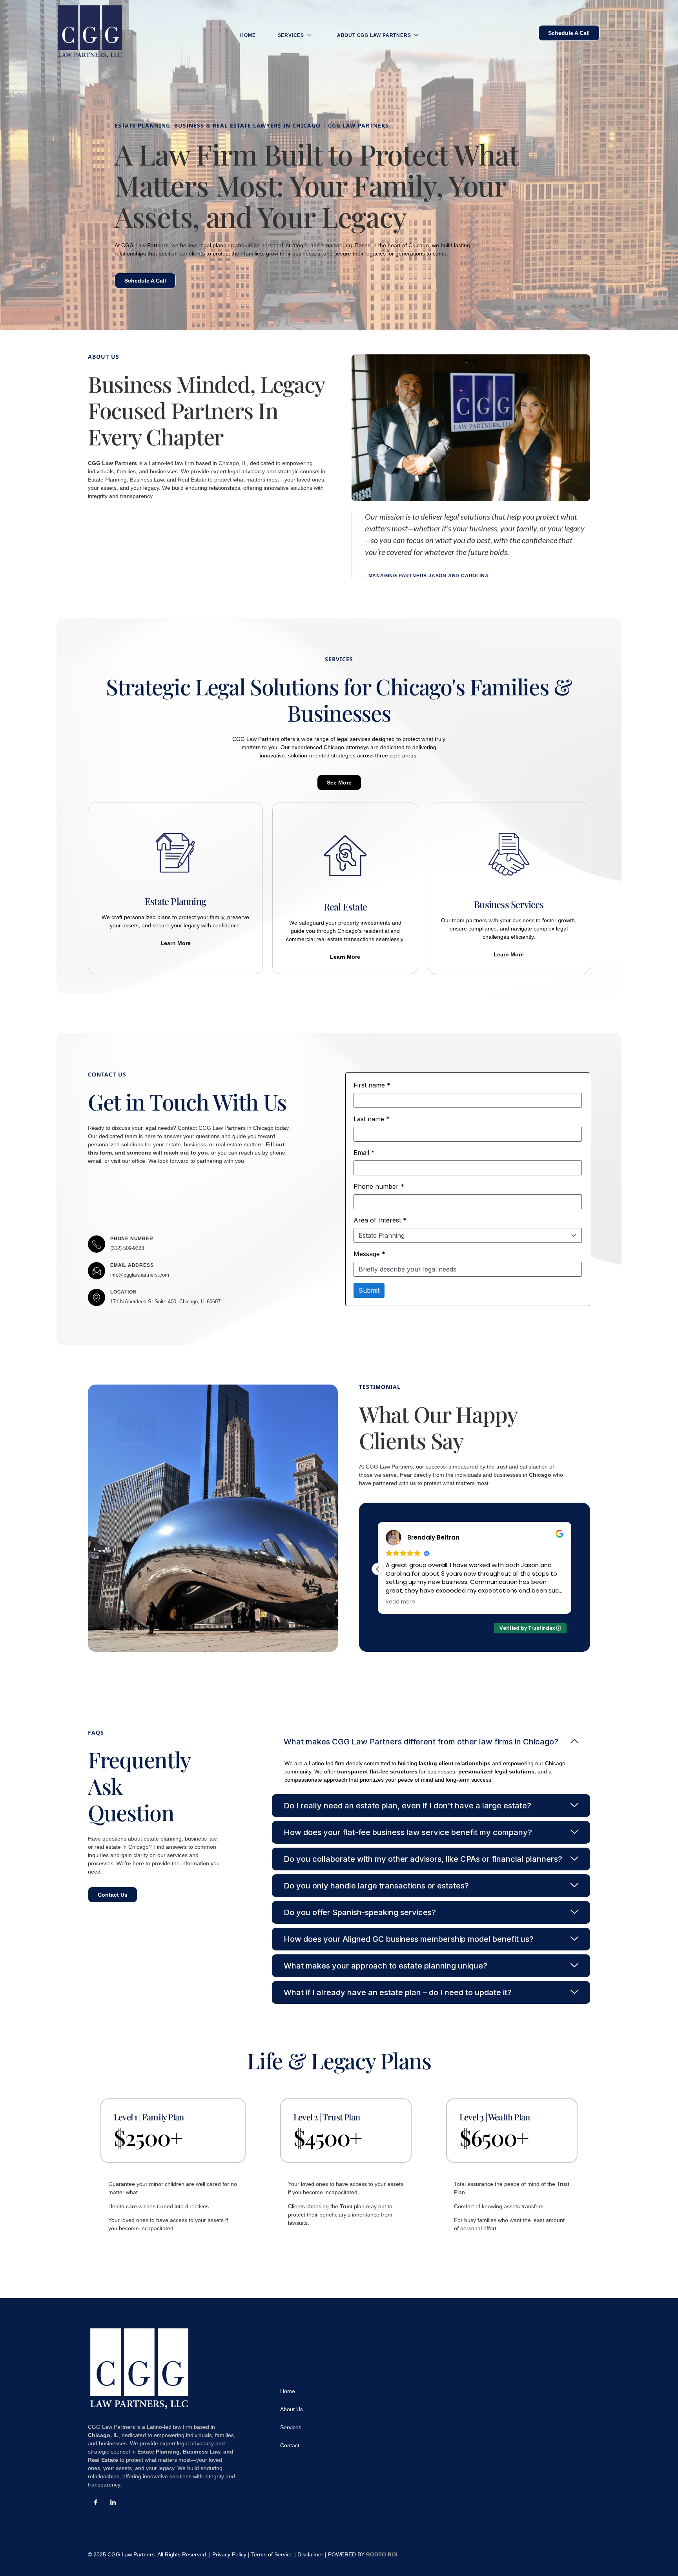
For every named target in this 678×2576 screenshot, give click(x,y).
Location (123, 1292)
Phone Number (132, 1239)
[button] (571, 1569)
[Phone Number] (97, 1244)
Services (291, 35)
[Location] (97, 1297)
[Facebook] (96, 2503)
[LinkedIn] (113, 2503)
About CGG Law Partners (374, 35)
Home (248, 35)
